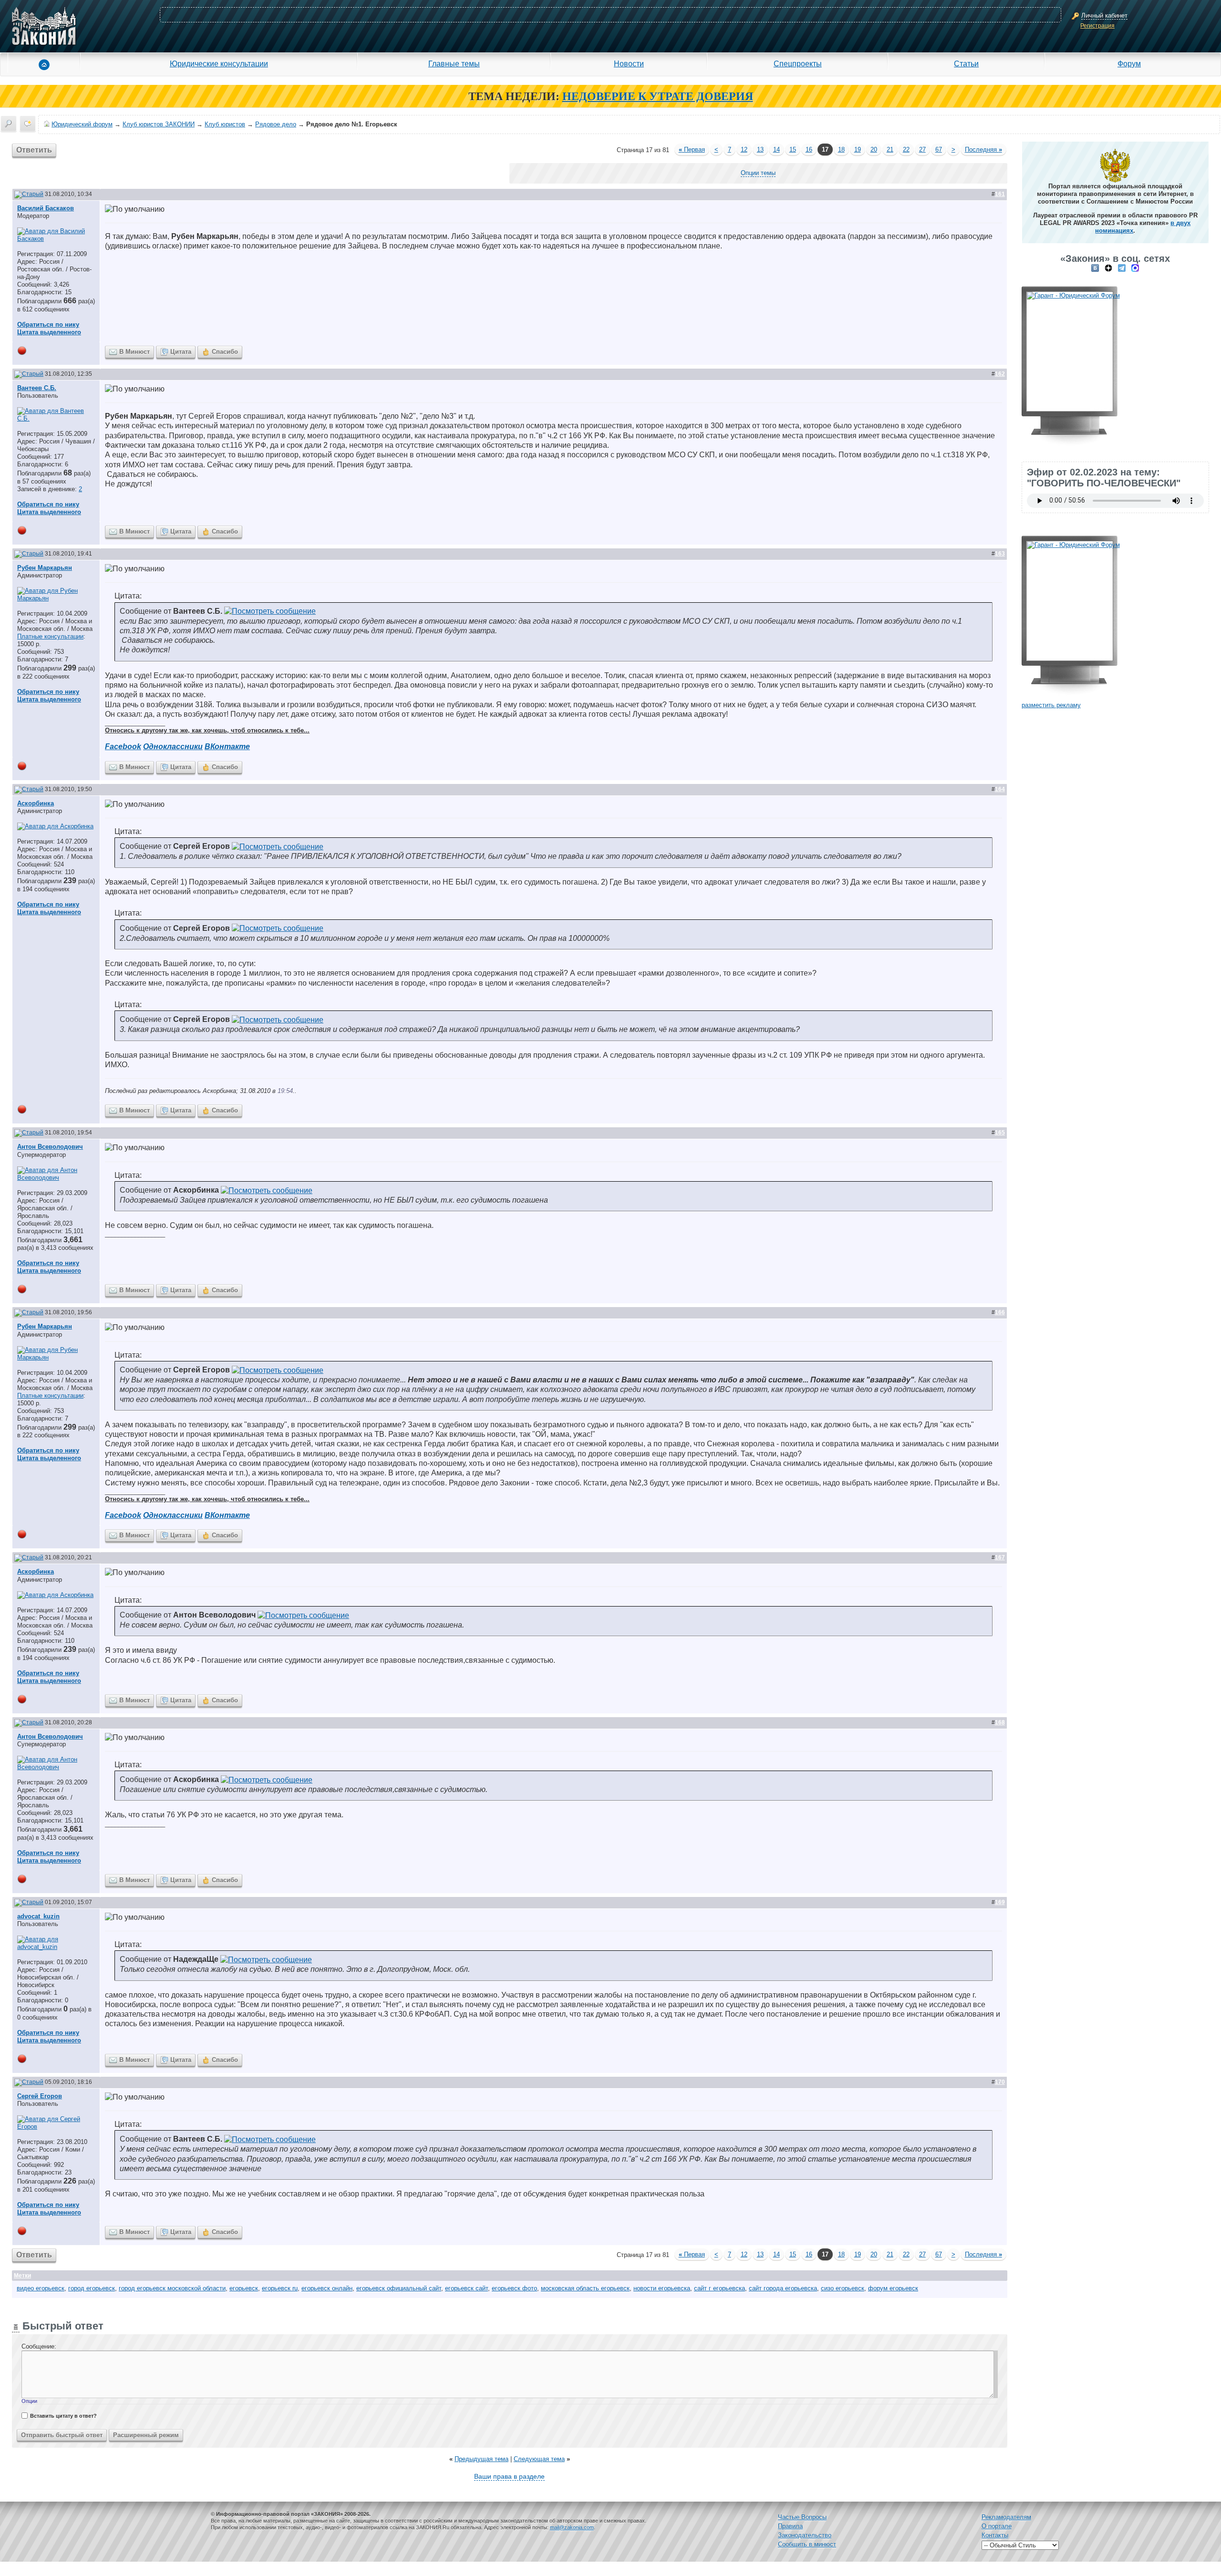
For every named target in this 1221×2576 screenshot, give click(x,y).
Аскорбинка (36, 803)
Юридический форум (82, 124)
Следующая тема (539, 2459)
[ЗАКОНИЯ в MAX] (1135, 268)
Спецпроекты (798, 63)
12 (744, 149)
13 (760, 149)
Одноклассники (173, 747)
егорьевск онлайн (327, 2288)
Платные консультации (50, 636)
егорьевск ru (280, 2288)
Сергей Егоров (40, 2096)
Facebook (123, 747)
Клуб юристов (225, 124)
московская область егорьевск (585, 2288)
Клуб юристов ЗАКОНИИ (159, 124)
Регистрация (1097, 26)
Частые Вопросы (802, 2517)
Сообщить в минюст (807, 2544)
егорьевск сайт (466, 2288)
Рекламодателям (1006, 2517)
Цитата (181, 352)
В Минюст (135, 352)
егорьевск (244, 2288)
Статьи (966, 63)
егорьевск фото (514, 2288)
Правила (790, 2526)
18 (841, 149)
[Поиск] (9, 124)
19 (858, 149)
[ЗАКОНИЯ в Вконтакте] (1095, 268)
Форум (1129, 63)
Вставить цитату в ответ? (63, 2416)
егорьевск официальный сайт (399, 2288)
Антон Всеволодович (50, 1147)
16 (809, 149)
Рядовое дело (276, 124)
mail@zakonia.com (572, 2527)
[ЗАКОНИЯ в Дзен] (1108, 268)
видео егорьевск (41, 2288)
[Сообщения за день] (28, 124)
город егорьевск (92, 2288)
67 (939, 149)
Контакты (995, 2535)
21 (890, 149)
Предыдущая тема (481, 2459)
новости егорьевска (662, 2288)
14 (776, 149)
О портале (997, 2526)
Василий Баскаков (46, 208)
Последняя (983, 149)
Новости (629, 63)
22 (906, 149)
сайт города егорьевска (783, 2288)
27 (922, 149)
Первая (692, 149)
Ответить (34, 150)
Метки (22, 2276)
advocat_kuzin (38, 1916)
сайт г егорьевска (719, 2288)
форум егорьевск (893, 2288)
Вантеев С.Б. (37, 388)
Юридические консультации (219, 63)
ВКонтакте (227, 747)
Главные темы (454, 63)
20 (874, 149)
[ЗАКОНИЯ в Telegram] (1122, 268)
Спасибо (225, 352)
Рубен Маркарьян (45, 568)
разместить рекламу (1051, 705)
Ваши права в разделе (509, 2476)
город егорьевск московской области (172, 2288)
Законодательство (805, 2535)
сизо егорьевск (843, 2288)
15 (793, 149)
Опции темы (758, 173)
